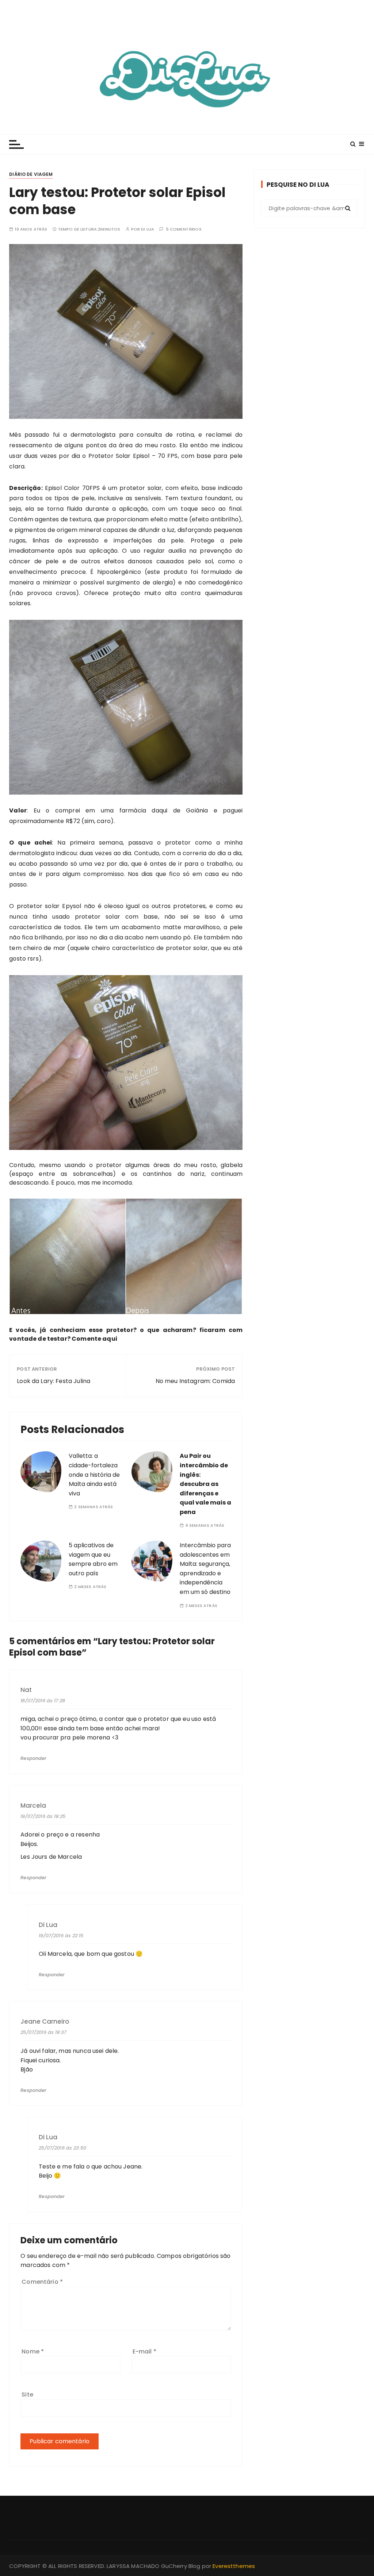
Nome (33, 2351)
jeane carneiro (45, 2022)
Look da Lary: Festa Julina (54, 1381)
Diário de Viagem (31, 174)
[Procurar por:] (309, 208)
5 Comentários (184, 229)
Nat (26, 1690)
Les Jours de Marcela (51, 1857)
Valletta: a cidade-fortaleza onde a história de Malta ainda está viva (94, 1474)
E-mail (144, 2351)
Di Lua (148, 229)
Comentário (42, 2282)
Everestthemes (234, 2566)
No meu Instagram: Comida (195, 1381)
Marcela (33, 1806)
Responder (33, 1758)
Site (27, 2395)
